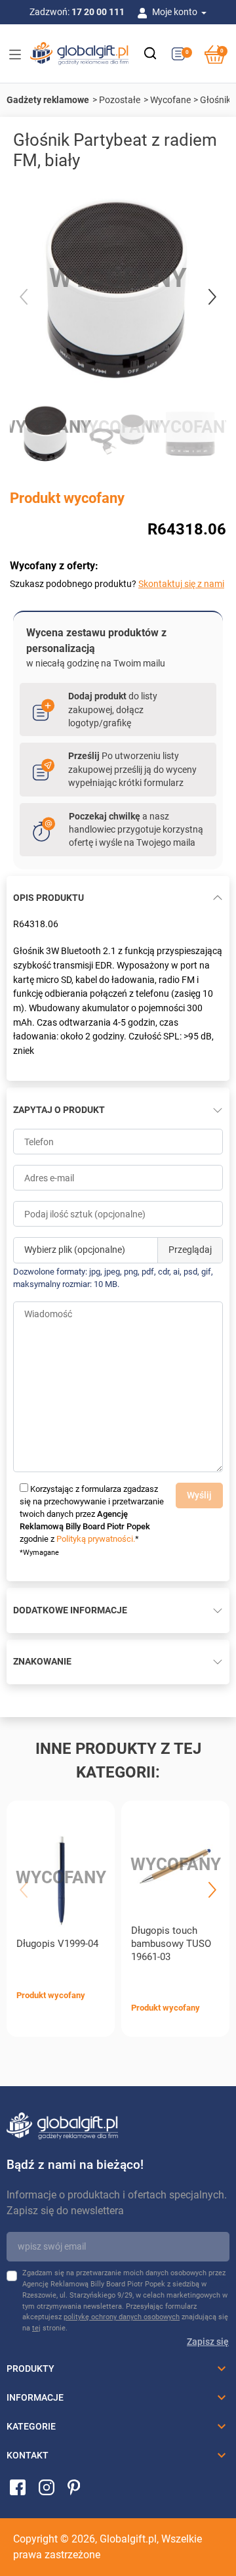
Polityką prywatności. (96, 1539)
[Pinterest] (74, 2487)
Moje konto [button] (176, 12)
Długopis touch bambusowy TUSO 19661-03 (171, 1944)
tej (36, 2328)
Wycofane (170, 100)
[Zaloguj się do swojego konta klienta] (145, 12)
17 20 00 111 (98, 12)
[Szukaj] (150, 53)
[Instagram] (47, 2487)
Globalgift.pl (128, 2539)
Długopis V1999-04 (57, 1944)
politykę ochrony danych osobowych (122, 2317)
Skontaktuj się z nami (181, 584)
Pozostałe (120, 100)
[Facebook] (18, 2487)
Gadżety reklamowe (48, 100)
